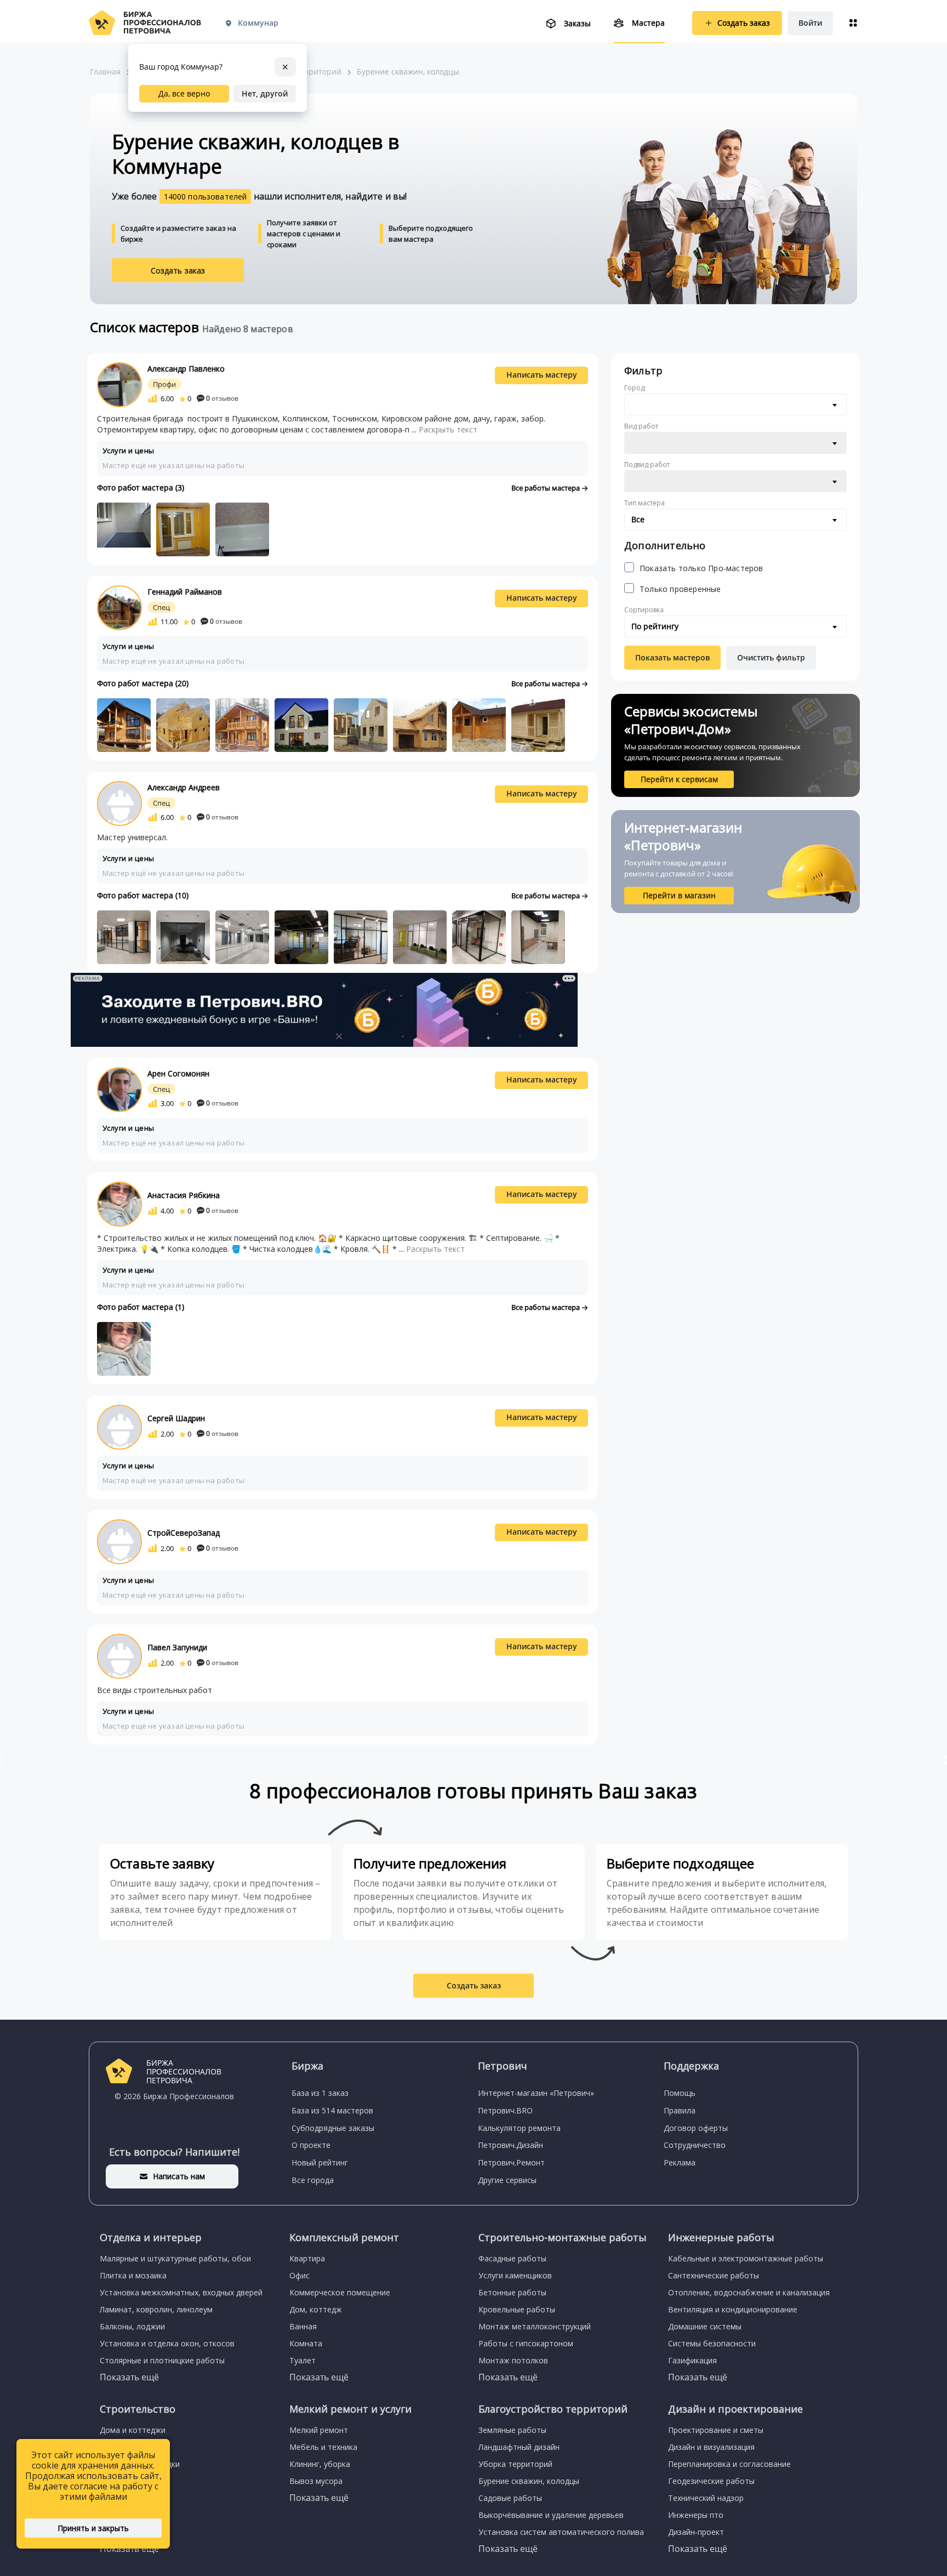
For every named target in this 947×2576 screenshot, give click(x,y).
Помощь (680, 2093)
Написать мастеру (542, 375)
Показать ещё (129, 2377)
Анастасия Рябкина (184, 1195)
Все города (313, 2180)
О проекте (311, 2145)
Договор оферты (696, 2128)
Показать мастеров (672, 657)
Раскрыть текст (448, 429)
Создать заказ (178, 270)
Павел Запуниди (177, 1647)
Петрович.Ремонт (511, 2162)
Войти (810, 23)
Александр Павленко (186, 369)
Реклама (680, 2162)
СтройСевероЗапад (184, 1533)
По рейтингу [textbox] (655, 626)
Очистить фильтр (771, 657)
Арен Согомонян (178, 1073)
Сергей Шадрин (176, 1418)
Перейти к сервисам (679, 779)
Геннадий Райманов (185, 592)
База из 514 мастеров (332, 2110)
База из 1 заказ (320, 2093)
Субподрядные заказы (333, 2128)
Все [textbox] (638, 519)
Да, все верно (184, 93)
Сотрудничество (695, 2145)
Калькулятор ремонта (519, 2128)
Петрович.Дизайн (510, 2145)
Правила (680, 2110)
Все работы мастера (546, 488)
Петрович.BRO (505, 2110)
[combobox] (735, 404)
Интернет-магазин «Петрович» (536, 2093)
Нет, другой (265, 93)
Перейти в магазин (679, 895)
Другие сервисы (507, 2180)
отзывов (222, 398)
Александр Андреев (184, 787)
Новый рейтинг (320, 2162)
